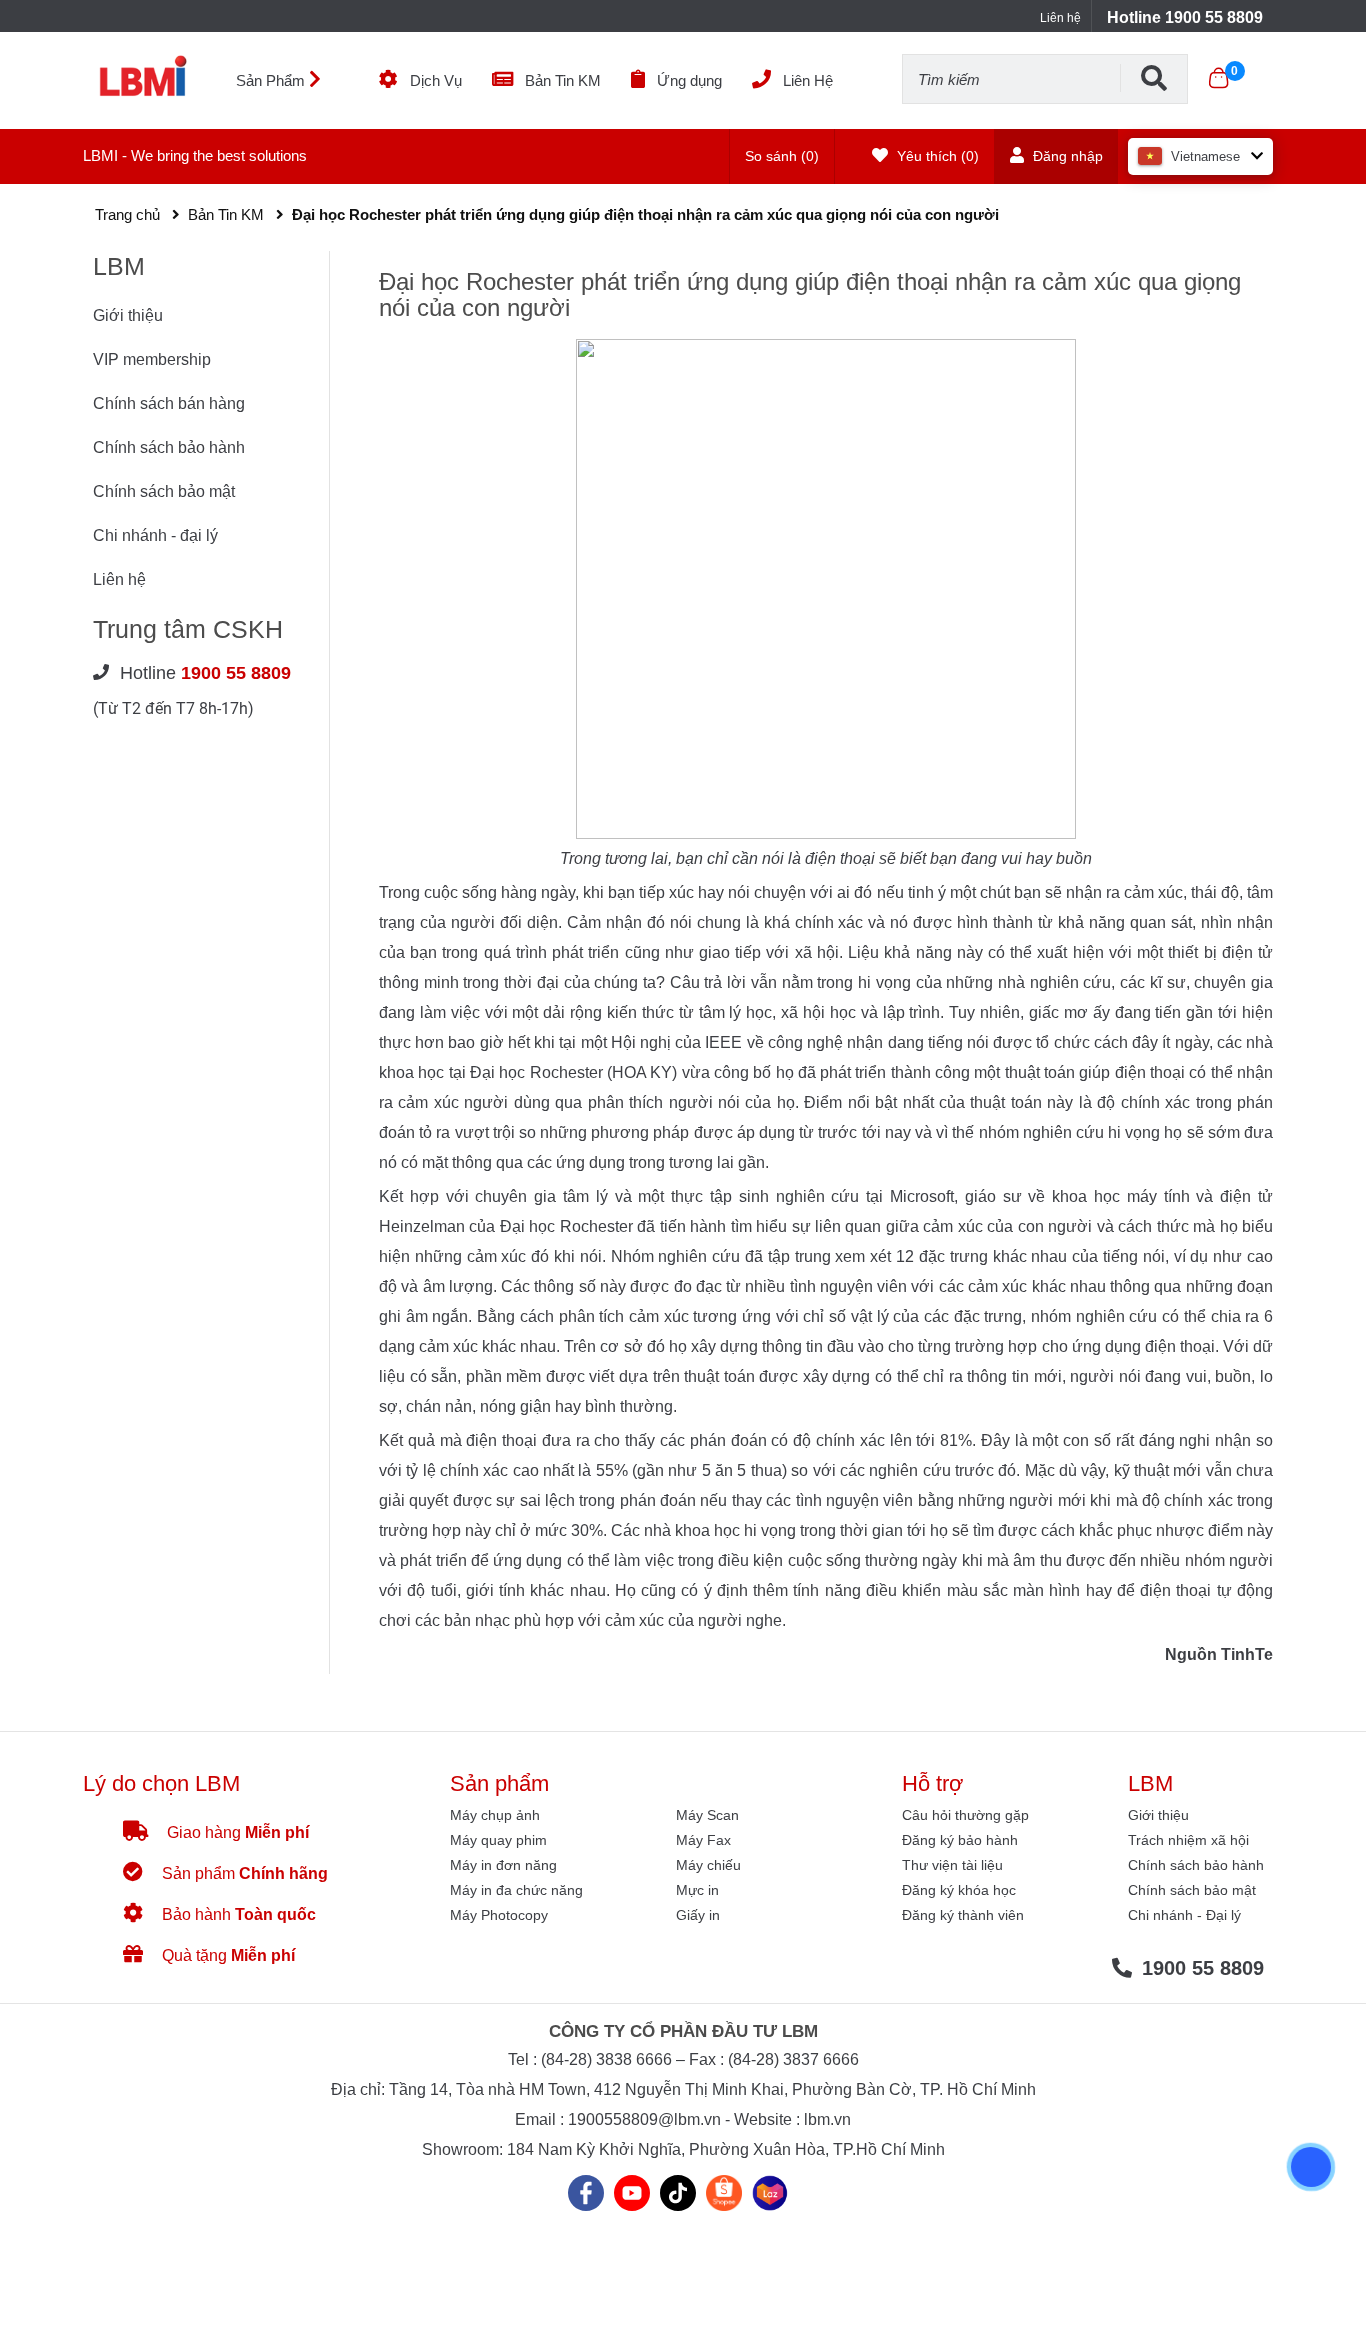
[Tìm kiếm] (1154, 78)
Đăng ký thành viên (963, 1915)
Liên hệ (1060, 18)
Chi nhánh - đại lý (155, 535)
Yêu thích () (936, 156)
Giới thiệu (128, 315)
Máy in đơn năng (503, 1865)
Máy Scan (707, 1815)
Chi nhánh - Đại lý (1184, 1915)
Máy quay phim (498, 1840)
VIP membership (152, 359)
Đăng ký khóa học (959, 1890)
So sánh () (782, 156)
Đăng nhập (1066, 156)
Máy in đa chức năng (516, 1890)
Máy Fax (703, 1840)
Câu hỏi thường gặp (965, 1815)
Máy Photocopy (499, 1915)
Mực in (697, 1890)
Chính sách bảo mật (164, 491)
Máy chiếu (708, 1865)
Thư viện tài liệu (952, 1865)
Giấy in (698, 1915)
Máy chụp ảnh (495, 1815)
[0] (1218, 78)
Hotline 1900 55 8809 (1185, 17)
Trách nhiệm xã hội (1188, 1840)
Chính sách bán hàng (169, 403)
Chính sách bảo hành (169, 447)
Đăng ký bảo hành (960, 1840)
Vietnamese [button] (1205, 156)
